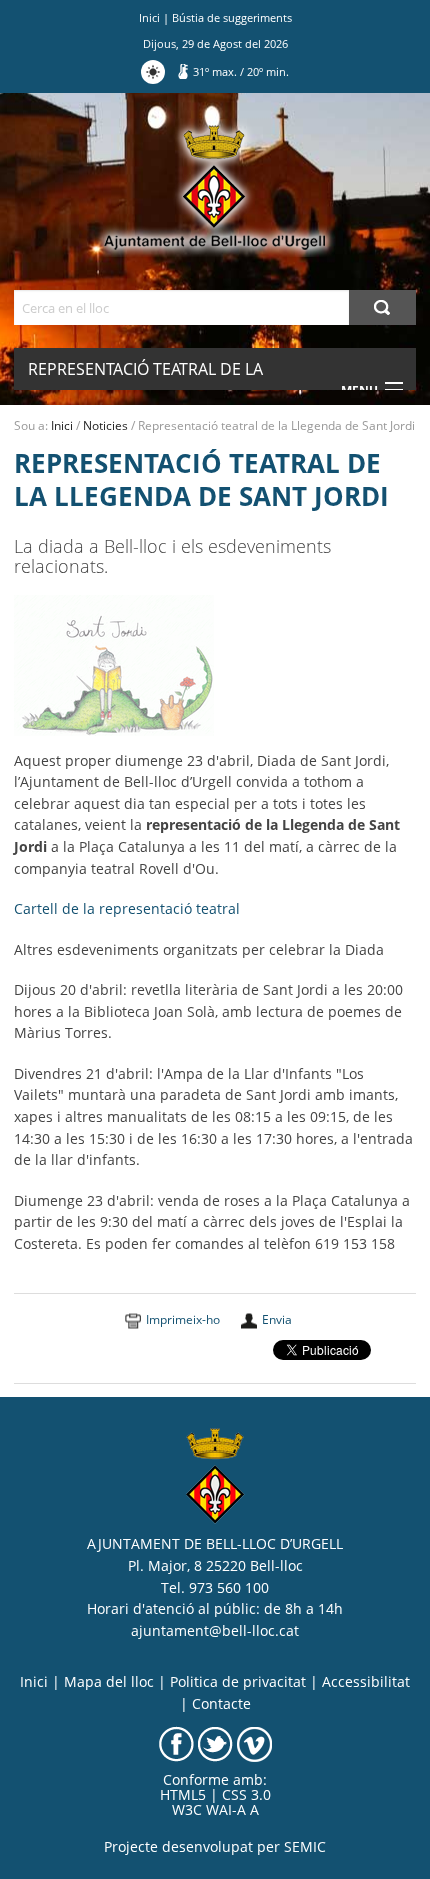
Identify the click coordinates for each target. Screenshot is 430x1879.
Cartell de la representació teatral (127, 909)
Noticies (105, 425)
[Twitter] (215, 1743)
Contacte (221, 1704)
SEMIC (305, 1847)
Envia (277, 1319)
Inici (149, 17)
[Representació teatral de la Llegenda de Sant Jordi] (114, 664)
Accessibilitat (366, 1682)
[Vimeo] (254, 1743)
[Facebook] (176, 1743)
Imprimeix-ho (183, 1319)
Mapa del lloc (109, 1682)
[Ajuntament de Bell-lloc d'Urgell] (215, 188)
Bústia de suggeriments (232, 17)
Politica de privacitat (238, 1682)
